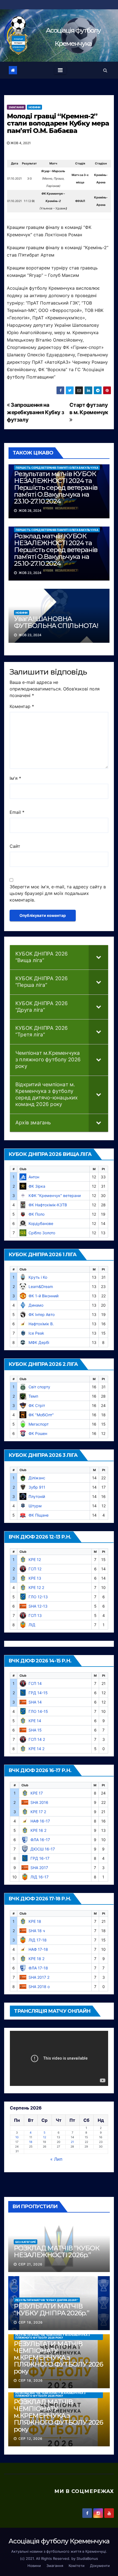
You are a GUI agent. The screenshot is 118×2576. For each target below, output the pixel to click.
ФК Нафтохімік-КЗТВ (48, 1205)
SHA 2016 (39, 1802)
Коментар (22, 706)
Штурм (35, 1506)
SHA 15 (35, 1730)
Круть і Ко (38, 1277)
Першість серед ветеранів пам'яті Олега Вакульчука (57, 468)
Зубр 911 (37, 1487)
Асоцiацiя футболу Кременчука (59, 2541)
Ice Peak (36, 1333)
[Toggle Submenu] (99, 957)
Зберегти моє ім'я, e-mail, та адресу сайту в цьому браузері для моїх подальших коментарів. (58, 893)
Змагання (16, 107)
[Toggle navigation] (60, 70)
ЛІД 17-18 (38, 1940)
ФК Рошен (38, 1433)
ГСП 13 (35, 1615)
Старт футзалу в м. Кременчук (89, 409)
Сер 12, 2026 (30, 2439)
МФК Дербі (39, 1342)
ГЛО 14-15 (38, 1711)
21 (72, 2142)
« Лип (56, 2159)
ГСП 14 (35, 1683)
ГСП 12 (35, 1569)
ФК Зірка (37, 1186)
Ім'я (15, 778)
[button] (105, 70)
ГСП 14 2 (37, 1739)
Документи (100, 2566)
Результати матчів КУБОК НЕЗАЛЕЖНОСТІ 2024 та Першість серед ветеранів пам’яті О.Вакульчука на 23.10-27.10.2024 (56, 487)
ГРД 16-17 (40, 1858)
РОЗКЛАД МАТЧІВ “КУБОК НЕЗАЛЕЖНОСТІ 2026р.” (57, 2251)
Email (17, 812)
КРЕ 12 (35, 1559)
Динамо (36, 1305)
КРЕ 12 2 (36, 1587)
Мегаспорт (39, 1424)
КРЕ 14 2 (36, 1749)
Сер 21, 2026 (30, 2264)
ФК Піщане (39, 1515)
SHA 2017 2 (39, 1977)
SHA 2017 (39, 1868)
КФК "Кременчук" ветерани (55, 1195)
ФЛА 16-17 (40, 1840)
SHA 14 (35, 1702)
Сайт (15, 846)
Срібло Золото (42, 1233)
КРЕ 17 (37, 1793)
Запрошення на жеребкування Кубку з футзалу (35, 412)
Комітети (77, 2566)
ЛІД (32, 1625)
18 (31, 2142)
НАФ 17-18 (38, 1949)
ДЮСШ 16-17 (43, 1849)
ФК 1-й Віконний (43, 1296)
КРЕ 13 (35, 1578)
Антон (34, 1177)
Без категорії (26, 2242)
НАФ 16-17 (40, 1821)
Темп (33, 1396)
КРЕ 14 (35, 1721)
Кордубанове (41, 1223)
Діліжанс (37, 1478)
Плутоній (37, 1496)
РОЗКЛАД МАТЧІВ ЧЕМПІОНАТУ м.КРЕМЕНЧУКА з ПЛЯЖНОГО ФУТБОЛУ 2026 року (50, 2394)
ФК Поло (36, 1214)
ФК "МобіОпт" (41, 1415)
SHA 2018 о (39, 1987)
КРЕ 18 (35, 1921)
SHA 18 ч (37, 1931)
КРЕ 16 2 (38, 1830)
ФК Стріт (37, 1405)
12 (45, 2137)
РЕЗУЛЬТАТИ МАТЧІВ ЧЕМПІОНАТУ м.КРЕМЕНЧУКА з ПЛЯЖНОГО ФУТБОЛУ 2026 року (53, 2336)
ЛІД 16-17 (40, 1877)
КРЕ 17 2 (38, 1812)
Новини (34, 107)
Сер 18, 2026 (31, 2322)
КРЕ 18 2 (36, 1959)
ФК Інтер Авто (42, 1314)
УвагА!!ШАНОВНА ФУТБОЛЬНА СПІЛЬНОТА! (56, 622)
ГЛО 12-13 (38, 1597)
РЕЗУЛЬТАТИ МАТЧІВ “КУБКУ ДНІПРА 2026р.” (47, 2300)
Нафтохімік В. (41, 1324)
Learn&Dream (41, 1286)
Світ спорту (39, 1387)
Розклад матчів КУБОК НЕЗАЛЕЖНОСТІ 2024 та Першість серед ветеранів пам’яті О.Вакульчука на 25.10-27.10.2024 (56, 550)
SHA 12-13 (38, 1606)
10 (17, 2137)
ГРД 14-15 (38, 1693)
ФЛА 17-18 (38, 1968)
